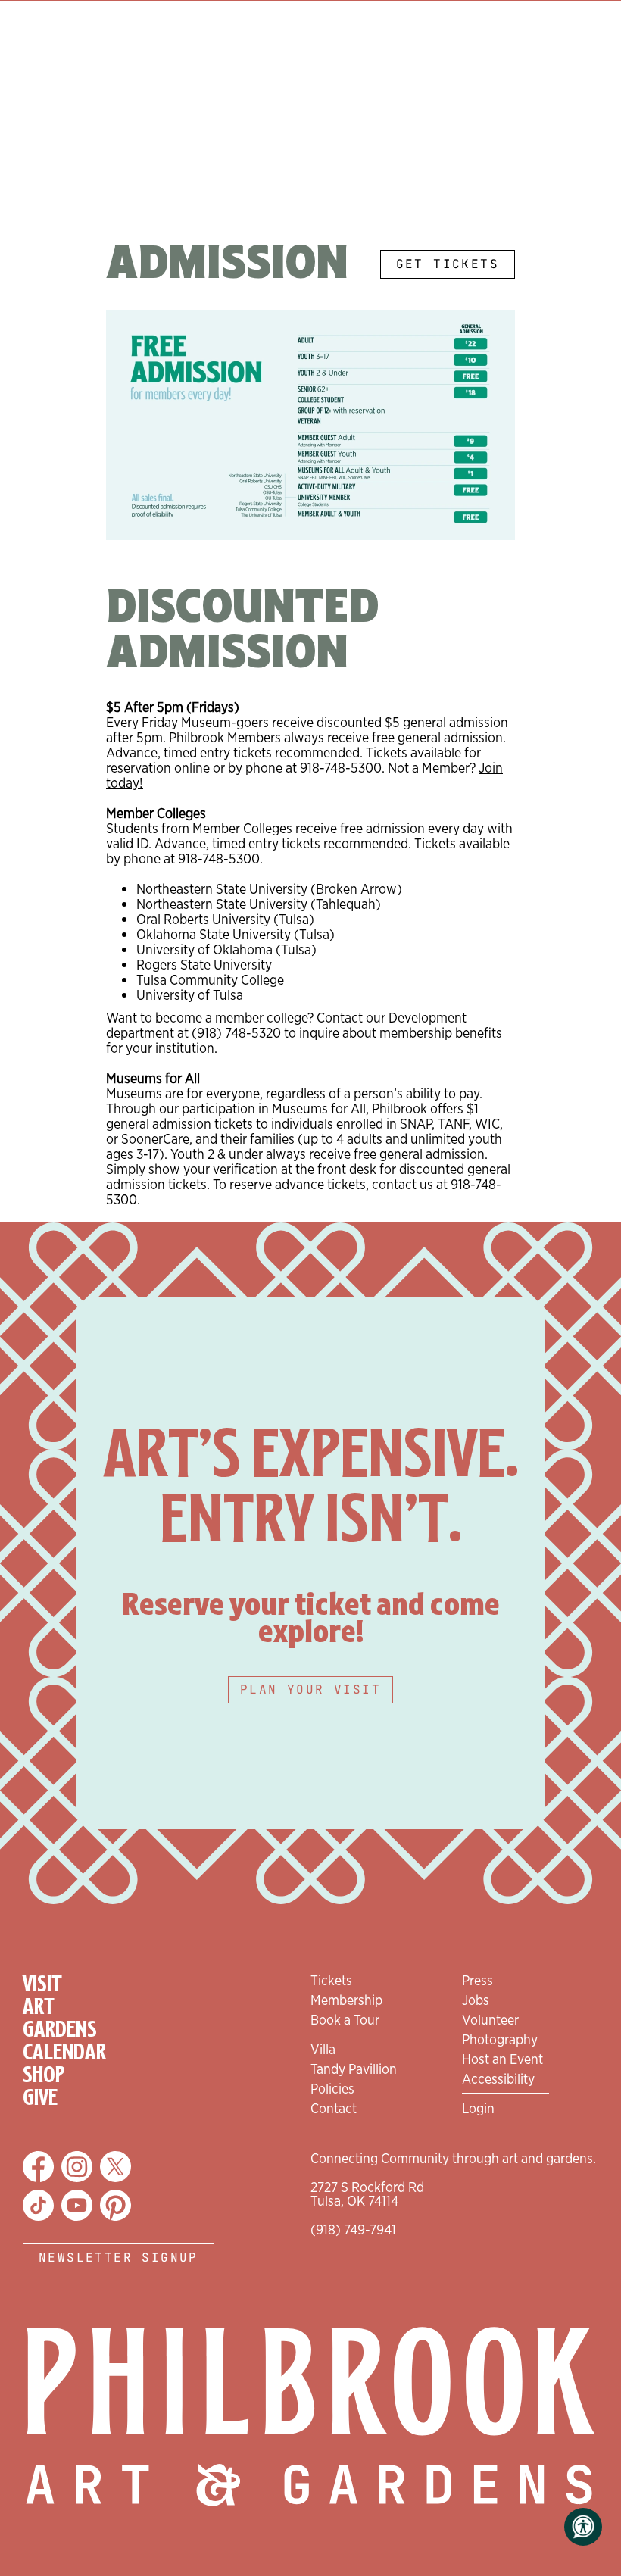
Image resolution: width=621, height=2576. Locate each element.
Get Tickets (448, 264)
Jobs (476, 2000)
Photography (500, 2039)
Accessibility (498, 2078)
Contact (334, 2108)
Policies (332, 2088)
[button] (583, 2527)
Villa (323, 2049)
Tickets (331, 1980)
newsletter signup (119, 2258)
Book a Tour (345, 2019)
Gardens (60, 2030)
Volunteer (490, 2019)
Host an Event (502, 2059)
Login (478, 2108)
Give (40, 2098)
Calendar (64, 2053)
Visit (42, 1984)
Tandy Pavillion (354, 2069)
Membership (346, 2000)
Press (477, 1980)
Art (39, 2007)
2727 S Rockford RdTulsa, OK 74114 (367, 2194)
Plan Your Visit (310, 1689)
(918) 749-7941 (353, 2229)
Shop (44, 2075)
